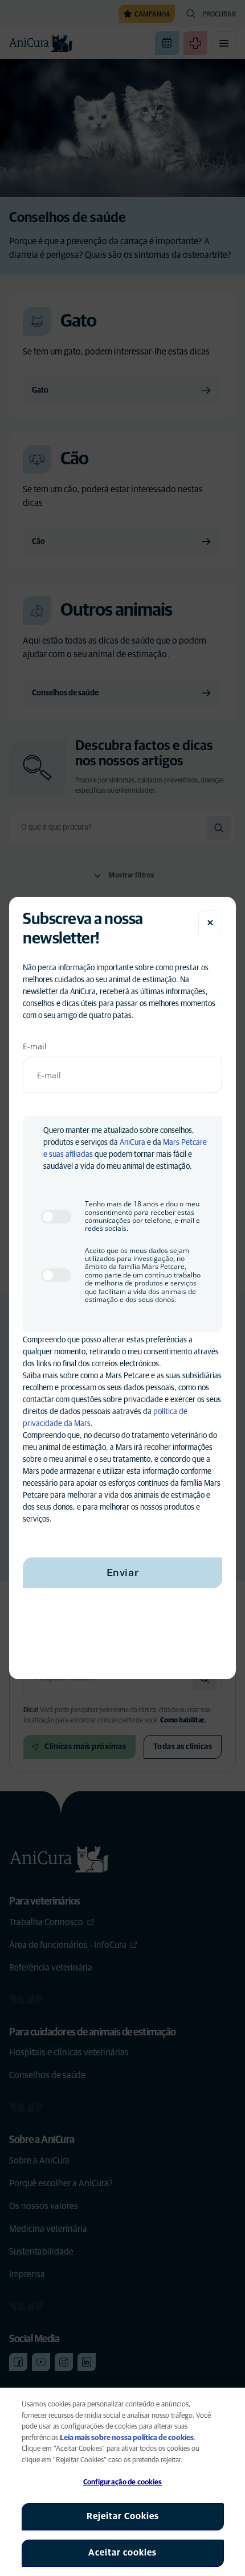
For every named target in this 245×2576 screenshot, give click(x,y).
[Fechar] (210, 922)
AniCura (132, 1143)
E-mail (35, 1046)
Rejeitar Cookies (123, 2516)
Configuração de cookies (123, 2482)
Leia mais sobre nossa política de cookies (127, 2438)
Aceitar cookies (122, 2553)
